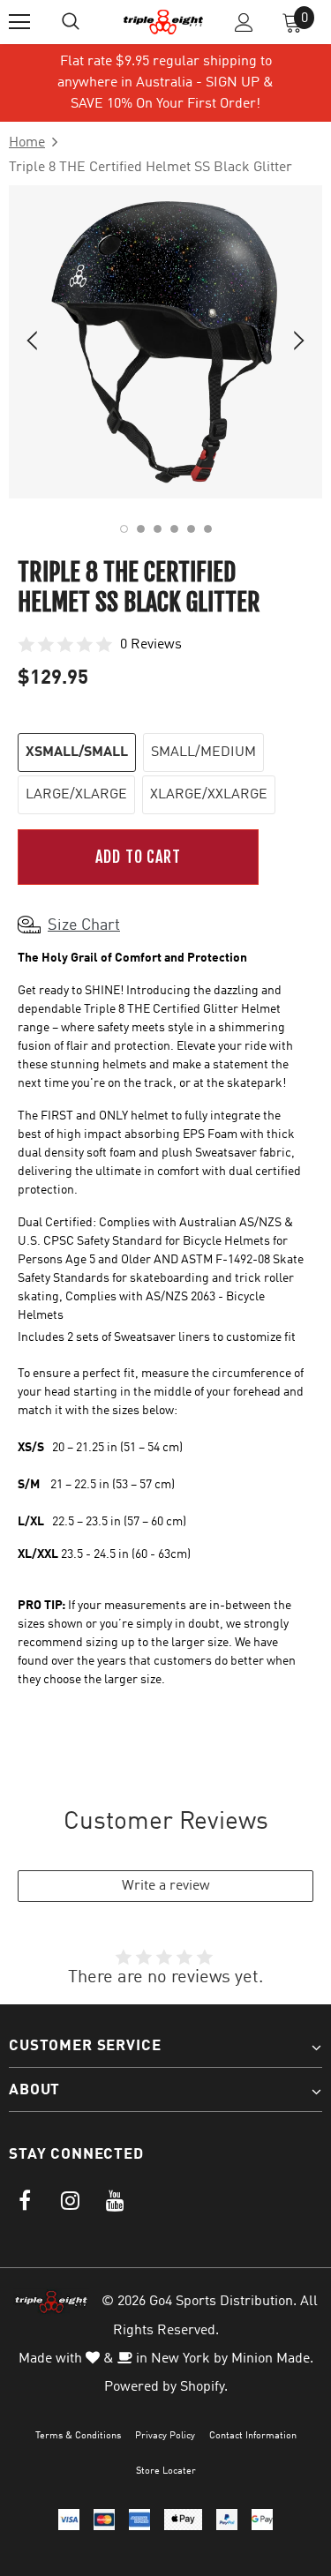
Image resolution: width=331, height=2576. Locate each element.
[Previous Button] (42, 342)
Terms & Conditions (78, 2436)
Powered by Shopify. (166, 2387)
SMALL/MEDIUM (203, 753)
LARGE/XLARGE (76, 795)
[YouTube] (115, 2201)
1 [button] (124, 529)
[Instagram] (70, 2201)
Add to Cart (138, 857)
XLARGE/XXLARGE (209, 795)
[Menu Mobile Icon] (19, 22)
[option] (165, 342)
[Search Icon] (71, 22)
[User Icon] (244, 22)
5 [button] (191, 529)
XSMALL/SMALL (77, 753)
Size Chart (84, 925)
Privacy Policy (165, 2436)
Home (27, 143)
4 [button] (174, 529)
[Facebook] (25, 2201)
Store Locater (166, 2471)
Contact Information (253, 2436)
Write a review (166, 1886)
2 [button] (141, 529)
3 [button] (158, 529)
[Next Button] (289, 342)
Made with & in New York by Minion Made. (166, 2359)
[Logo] (163, 22)
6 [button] (208, 529)
